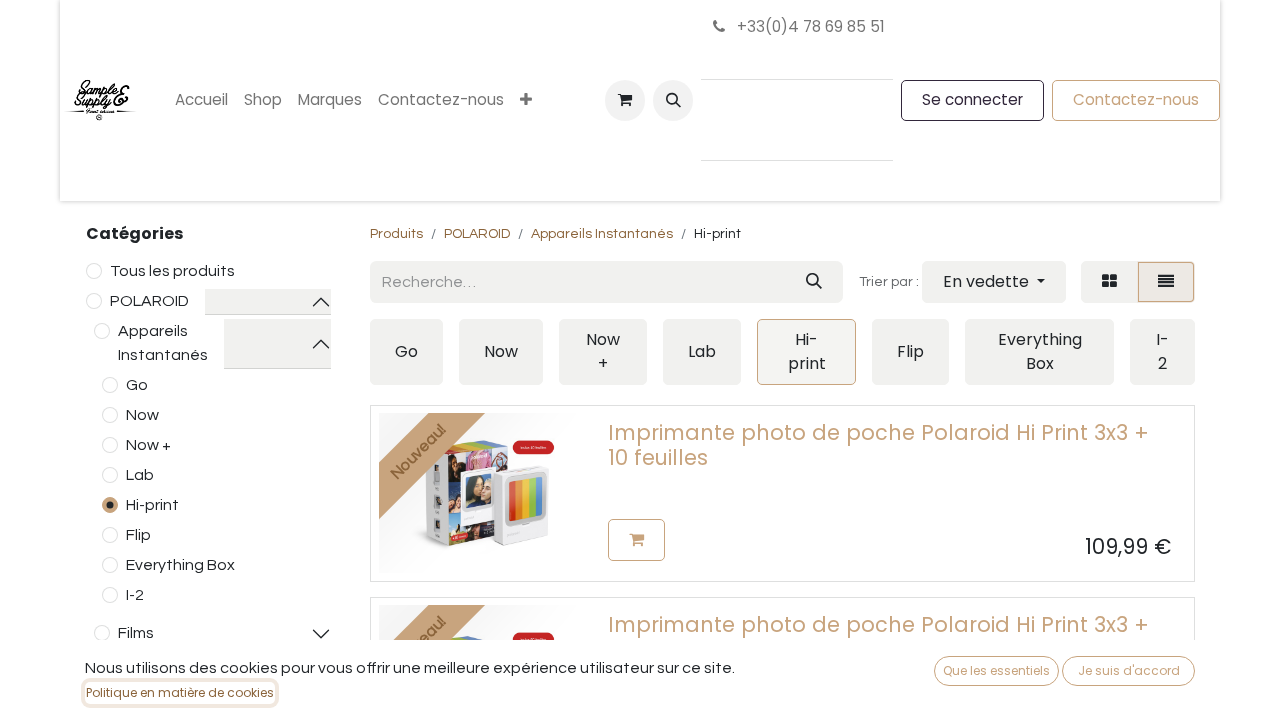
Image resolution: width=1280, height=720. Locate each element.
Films (136, 633)
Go (137, 385)
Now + (148, 445)
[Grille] (1109, 282)
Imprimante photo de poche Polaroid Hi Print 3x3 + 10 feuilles (878, 445)
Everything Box (180, 565)
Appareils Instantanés (163, 343)
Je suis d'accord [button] (1129, 670)
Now (142, 415)
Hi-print (152, 505)
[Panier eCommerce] (625, 100)
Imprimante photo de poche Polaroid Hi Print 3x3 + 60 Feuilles (878, 637)
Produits (396, 234)
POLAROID (149, 301)
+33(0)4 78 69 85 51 (809, 26)
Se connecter (972, 99)
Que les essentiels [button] (996, 670)
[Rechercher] (814, 282)
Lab (140, 475)
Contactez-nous (1136, 99)
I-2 (135, 595)
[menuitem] (201, 100)
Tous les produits (172, 271)
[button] (673, 100)
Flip (138, 535)
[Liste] (1166, 282)
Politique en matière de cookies (180, 692)
